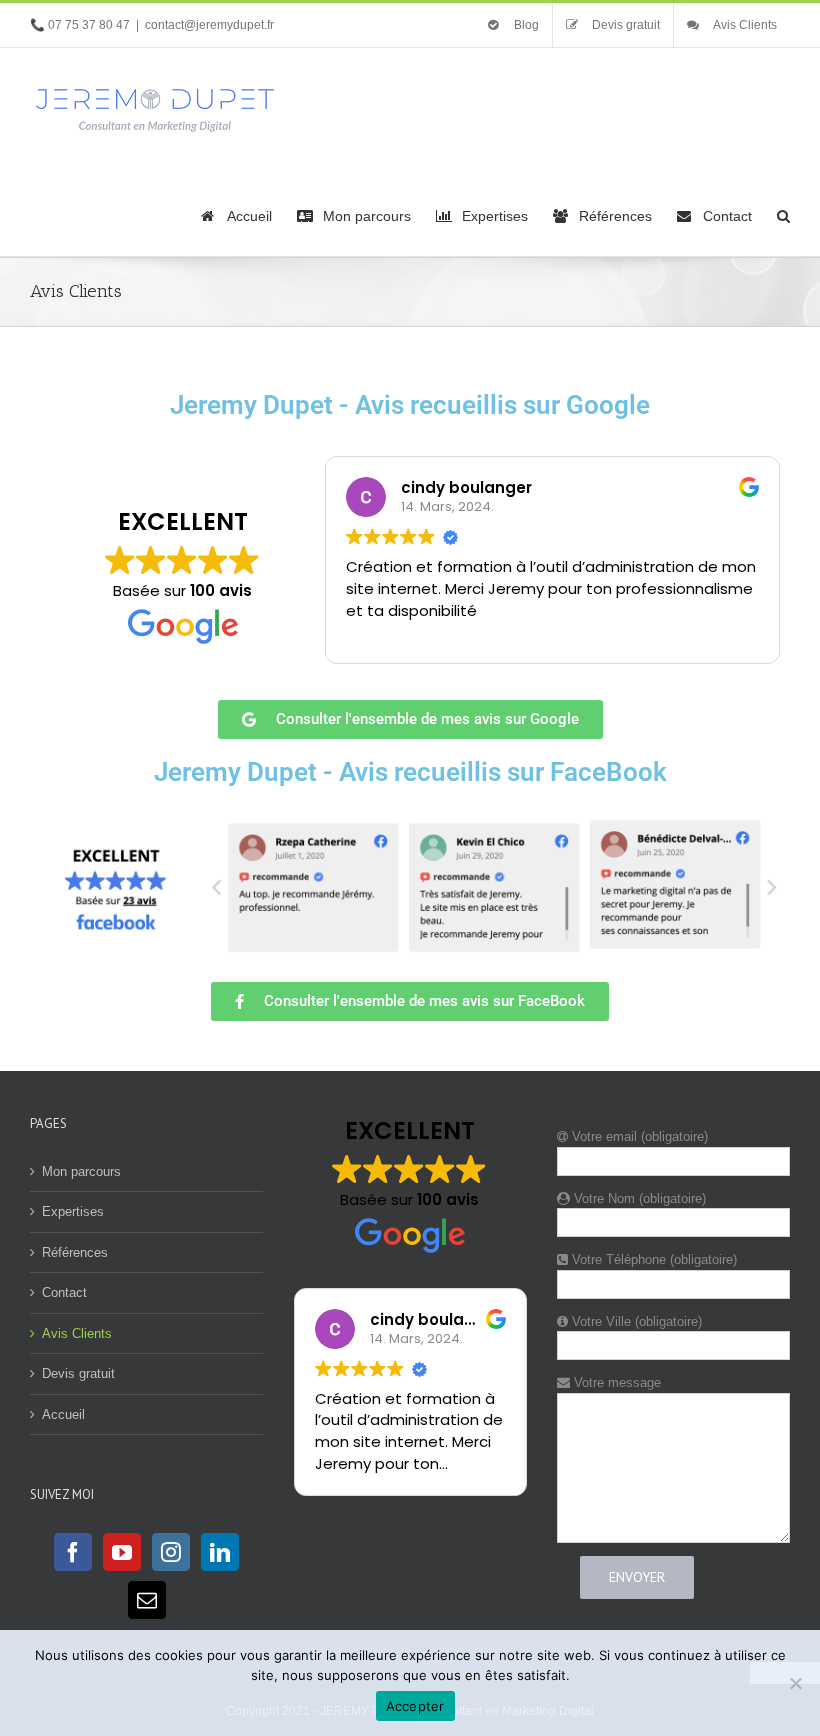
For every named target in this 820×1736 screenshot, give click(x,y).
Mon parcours (81, 1171)
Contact (64, 1292)
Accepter (415, 1706)
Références (75, 1252)
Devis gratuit (78, 1373)
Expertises (73, 1211)
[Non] (795, 1683)
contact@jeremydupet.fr (209, 25)
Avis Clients (77, 1333)
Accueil (63, 1414)
